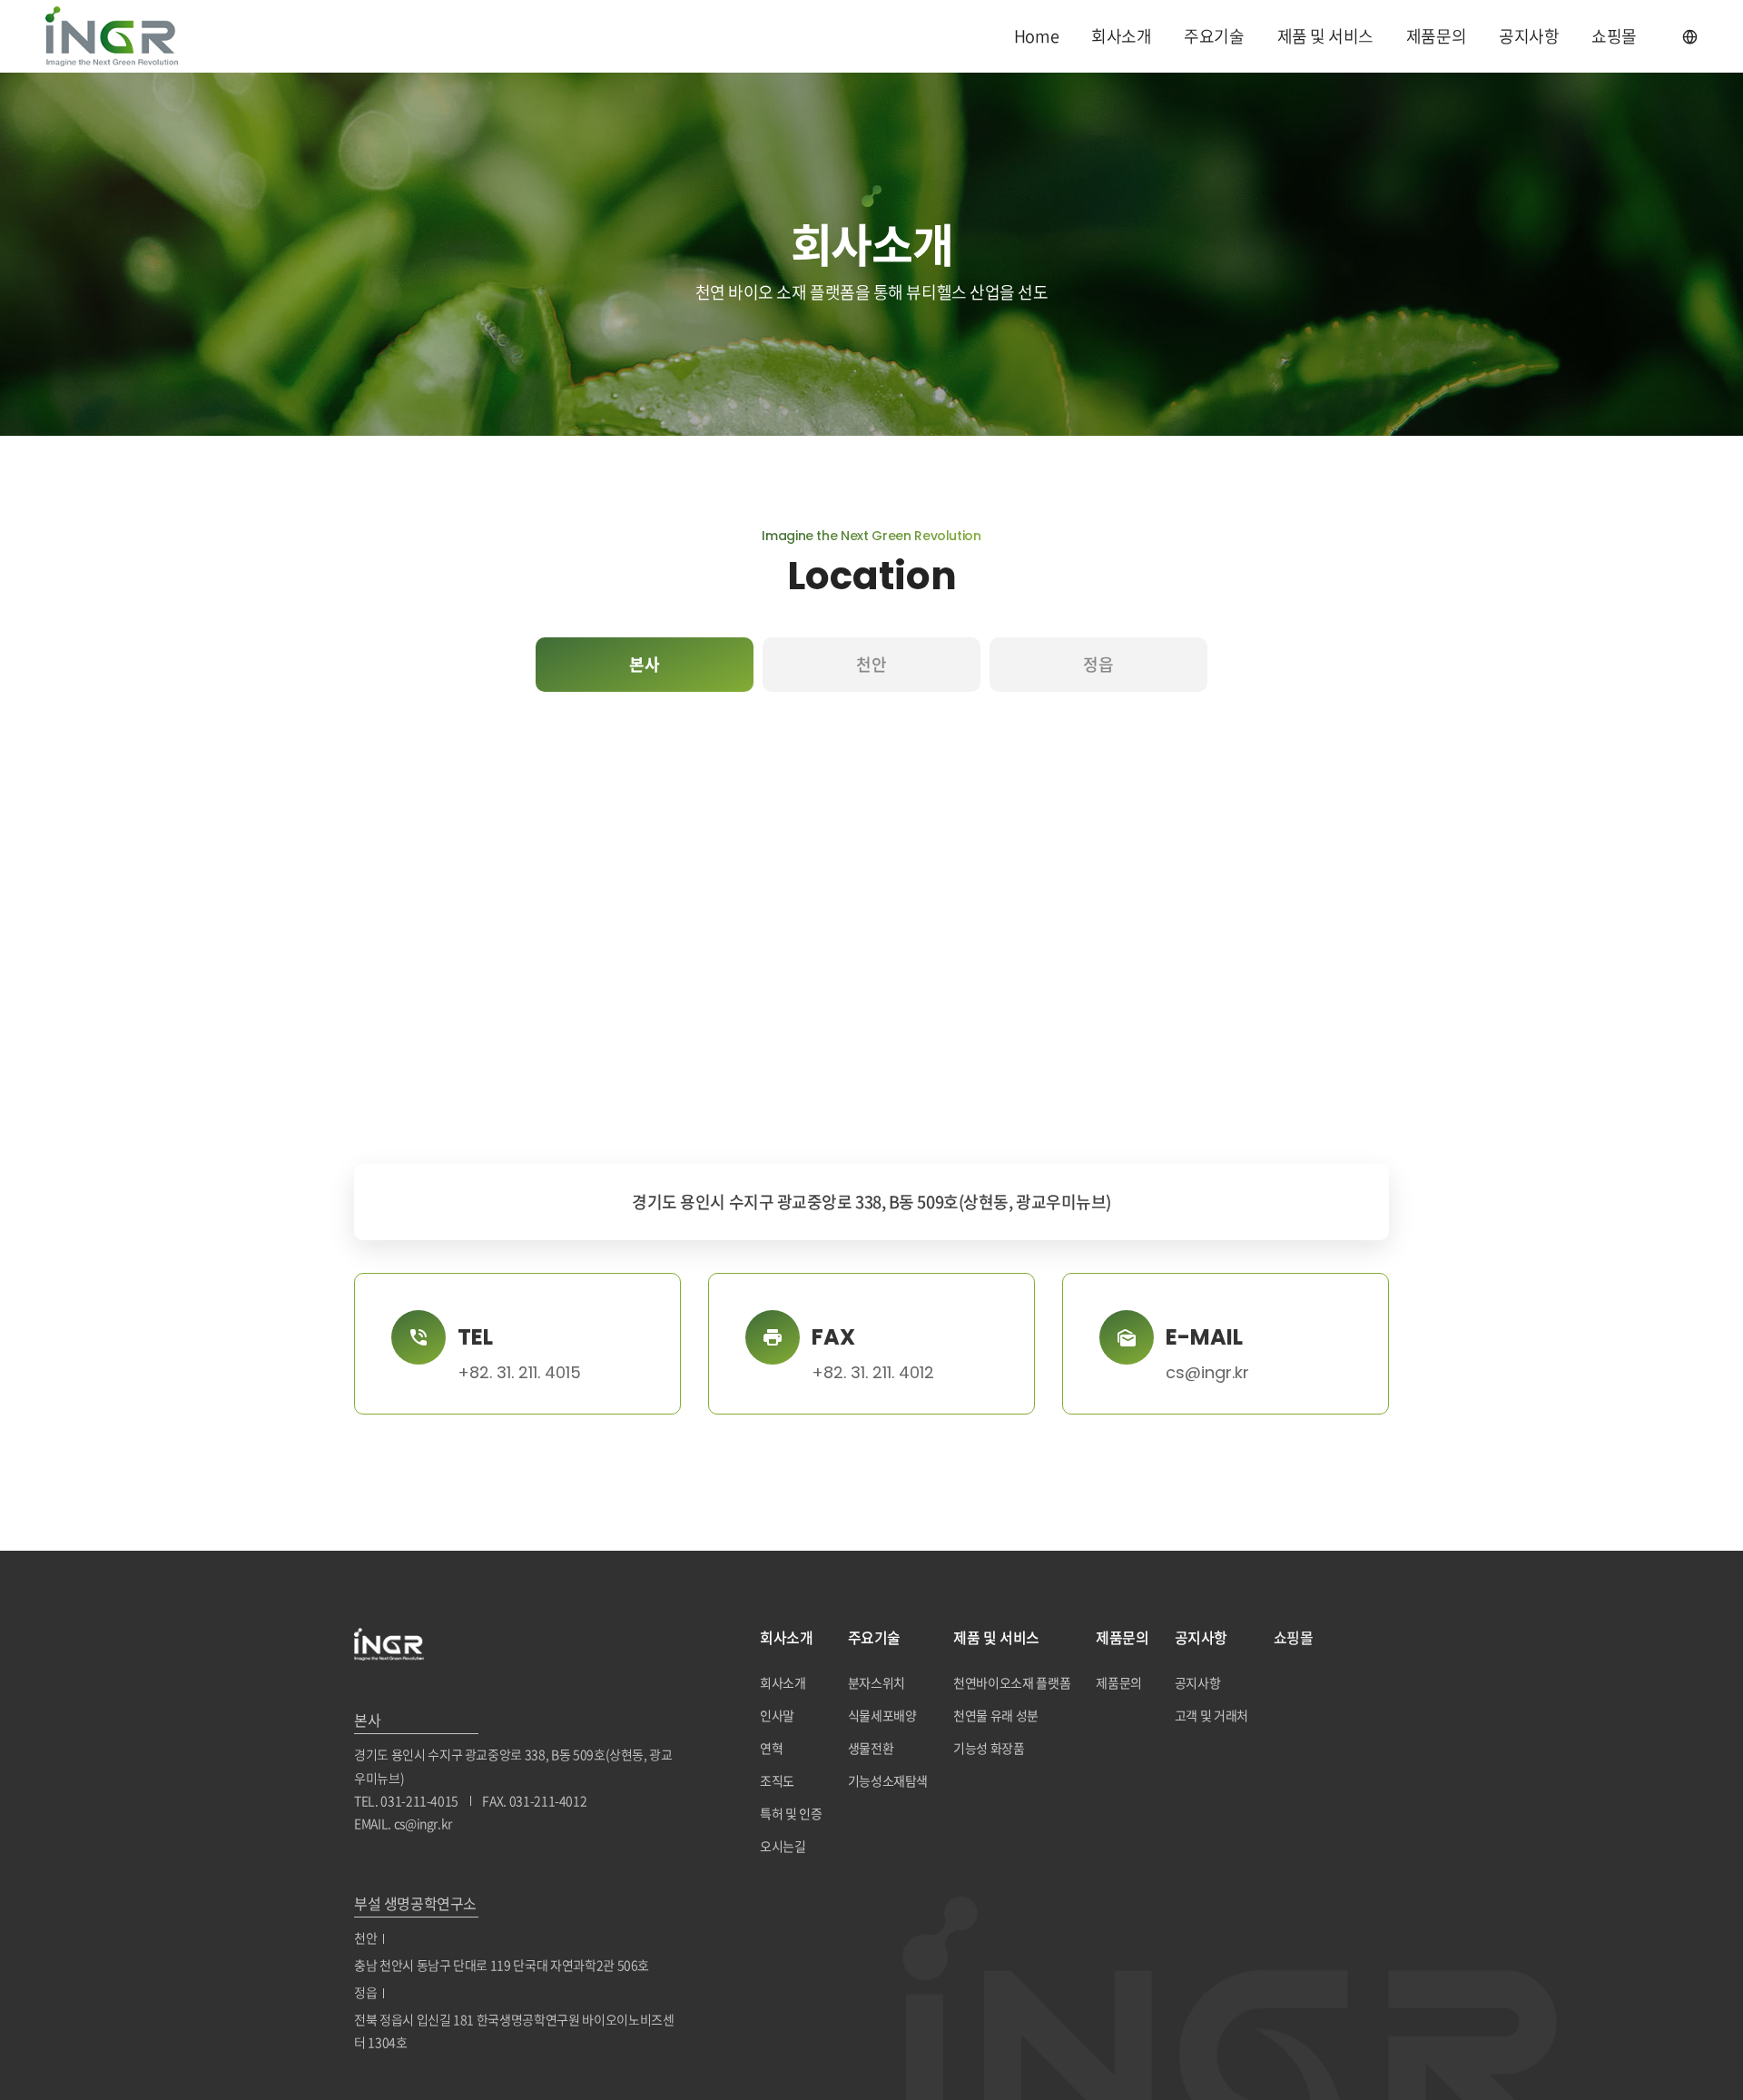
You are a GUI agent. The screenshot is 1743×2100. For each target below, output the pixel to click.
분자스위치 (876, 1682)
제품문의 (1436, 36)
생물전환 (871, 1748)
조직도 (777, 1780)
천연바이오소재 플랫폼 (1012, 1682)
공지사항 (1529, 36)
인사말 (777, 1715)
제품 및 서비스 (1325, 36)
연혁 (771, 1748)
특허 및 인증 (791, 1813)
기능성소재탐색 (888, 1780)
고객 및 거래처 (1211, 1715)
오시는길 (783, 1846)
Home (1036, 36)
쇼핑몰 (1614, 36)
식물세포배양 (882, 1715)
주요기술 (1214, 36)
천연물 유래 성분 (996, 1715)
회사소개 (1121, 36)
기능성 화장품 (989, 1748)
